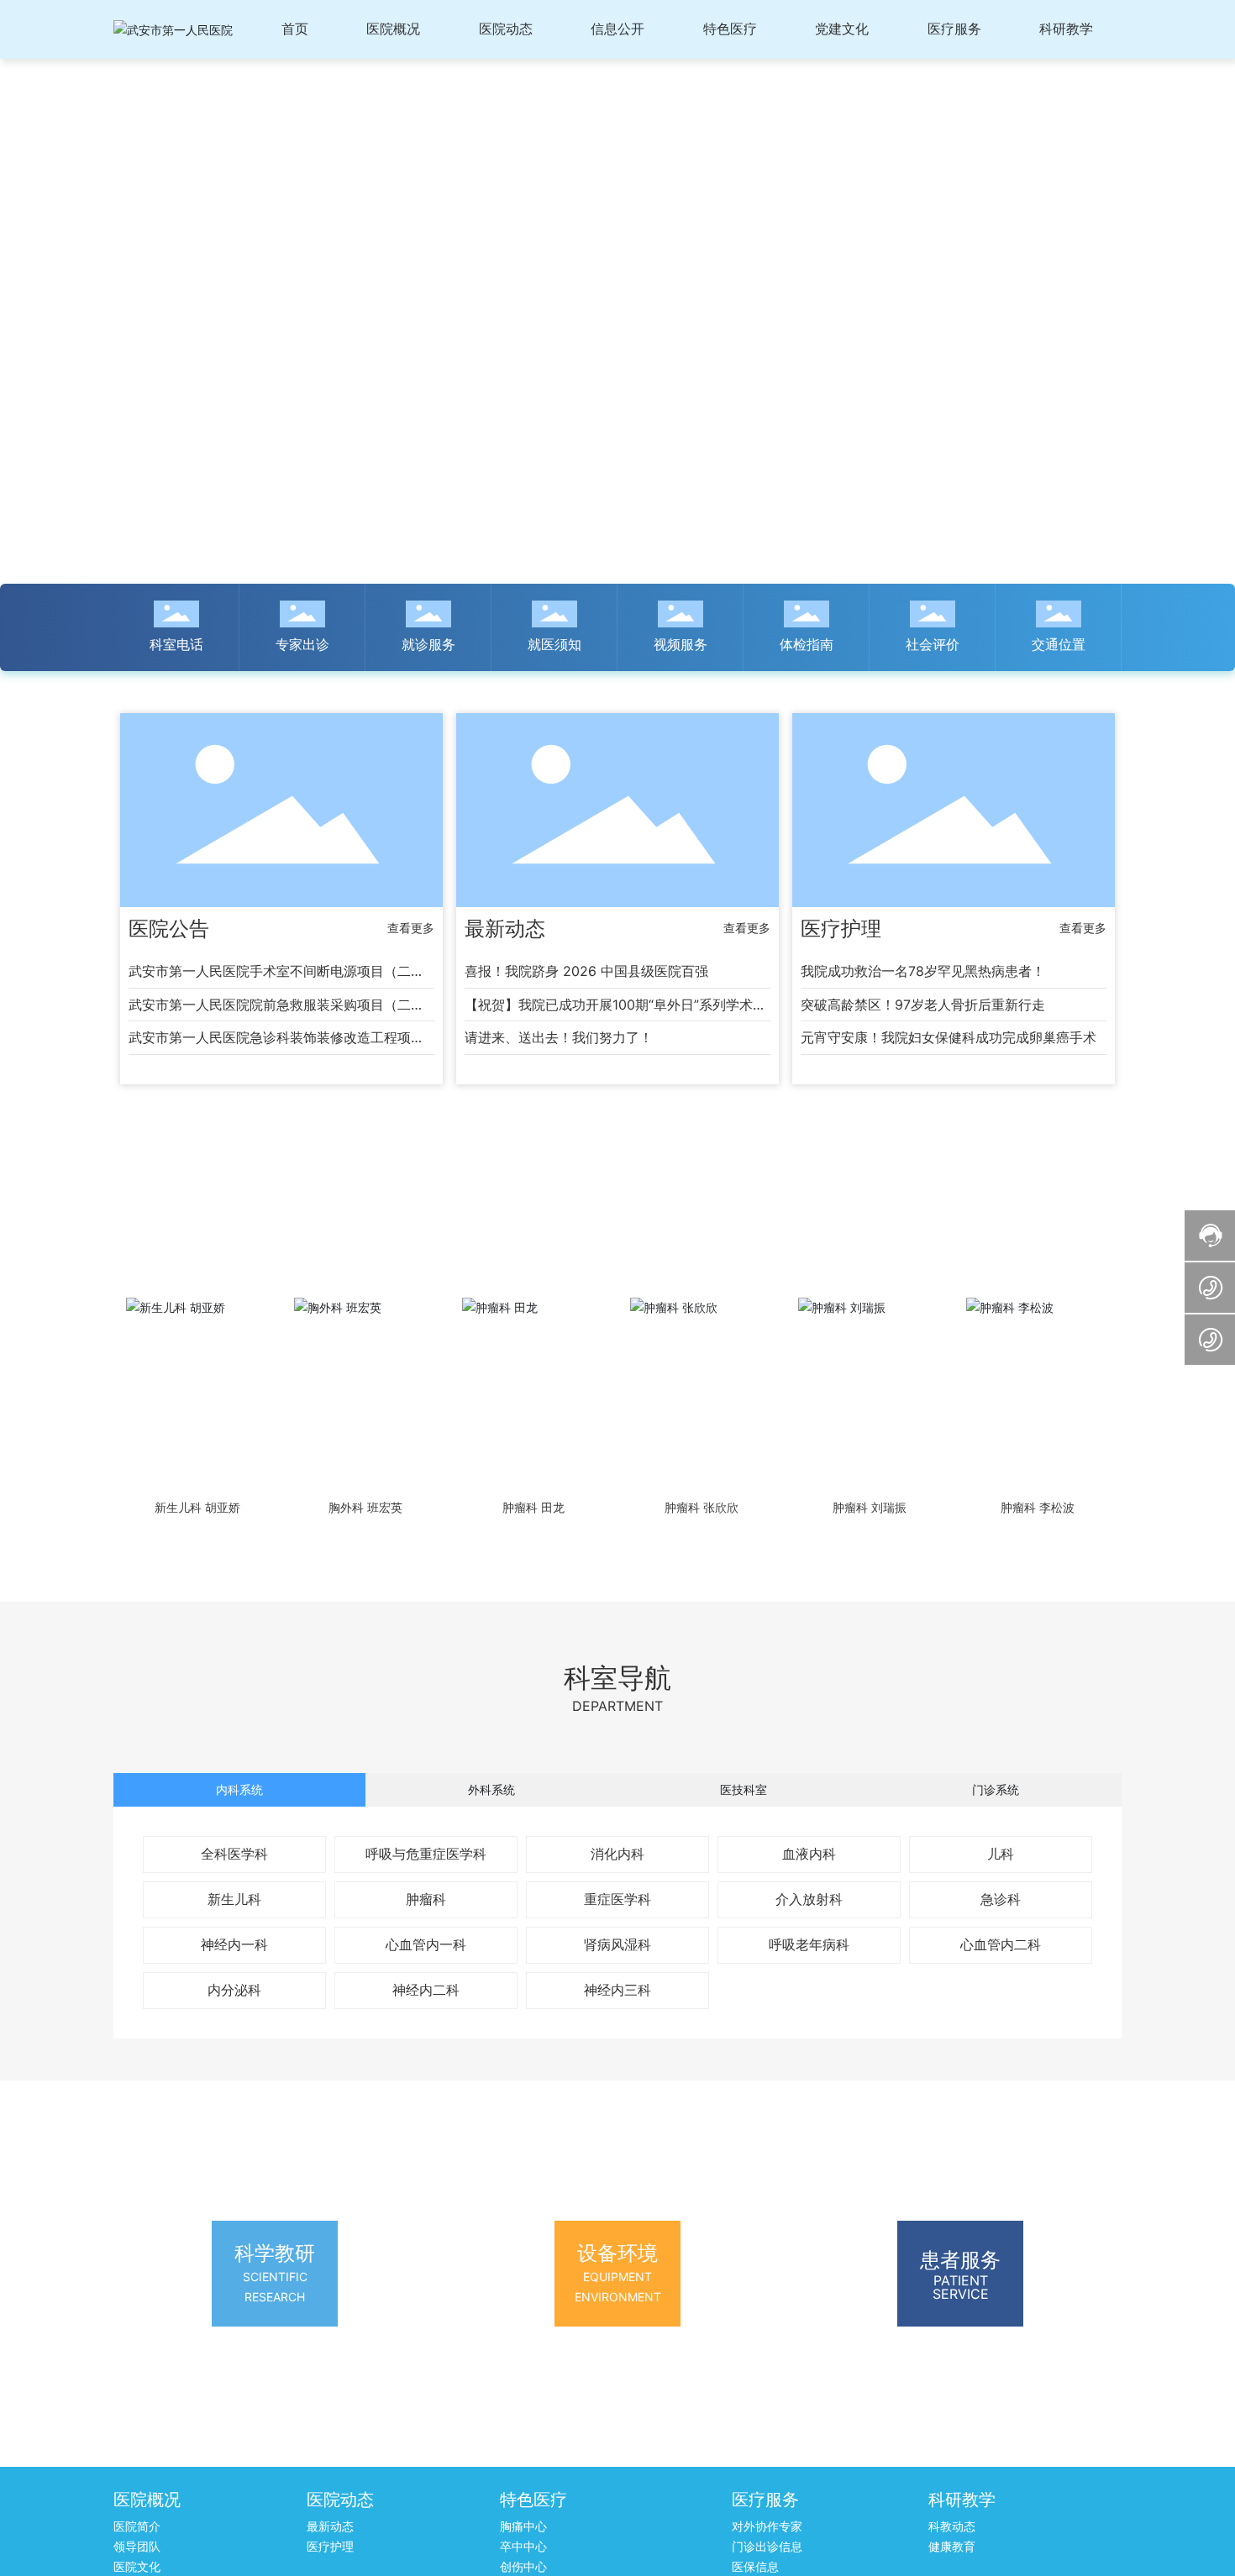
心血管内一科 (426, 1944)
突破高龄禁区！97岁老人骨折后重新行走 (923, 1005)
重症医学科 (617, 1899)
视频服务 (681, 644)
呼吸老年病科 (809, 1944)
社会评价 (933, 644)
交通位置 (1059, 644)
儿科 (1001, 1854)
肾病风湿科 (617, 1944)
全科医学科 (234, 1854)
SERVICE (961, 2294)
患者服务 (960, 2260)
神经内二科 (426, 1990)
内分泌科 (234, 1990)
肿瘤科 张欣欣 (702, 1508)
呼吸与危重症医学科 (426, 1854)
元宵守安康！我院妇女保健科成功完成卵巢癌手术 (949, 1037)
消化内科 (617, 1854)
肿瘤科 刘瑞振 (870, 1508)
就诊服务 (428, 644)
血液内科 (809, 1854)
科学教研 (275, 2253)
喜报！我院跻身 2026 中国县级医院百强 (586, 971)
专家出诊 (302, 644)
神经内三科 (617, 1990)
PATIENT (961, 2280)
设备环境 (617, 2253)
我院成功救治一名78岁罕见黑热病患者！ (923, 971)
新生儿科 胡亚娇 (197, 1508)
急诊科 (1001, 1899)
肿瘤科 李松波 (1038, 1508)
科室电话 (176, 644)
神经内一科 (234, 1944)
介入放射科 (809, 1899)
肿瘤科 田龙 (533, 1508)
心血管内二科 (1001, 1944)
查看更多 (411, 928)
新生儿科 (234, 1899)
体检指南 (807, 644)
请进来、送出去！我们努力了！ (559, 1037)
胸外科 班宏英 (365, 1508)
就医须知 (554, 644)
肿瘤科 (426, 1899)
